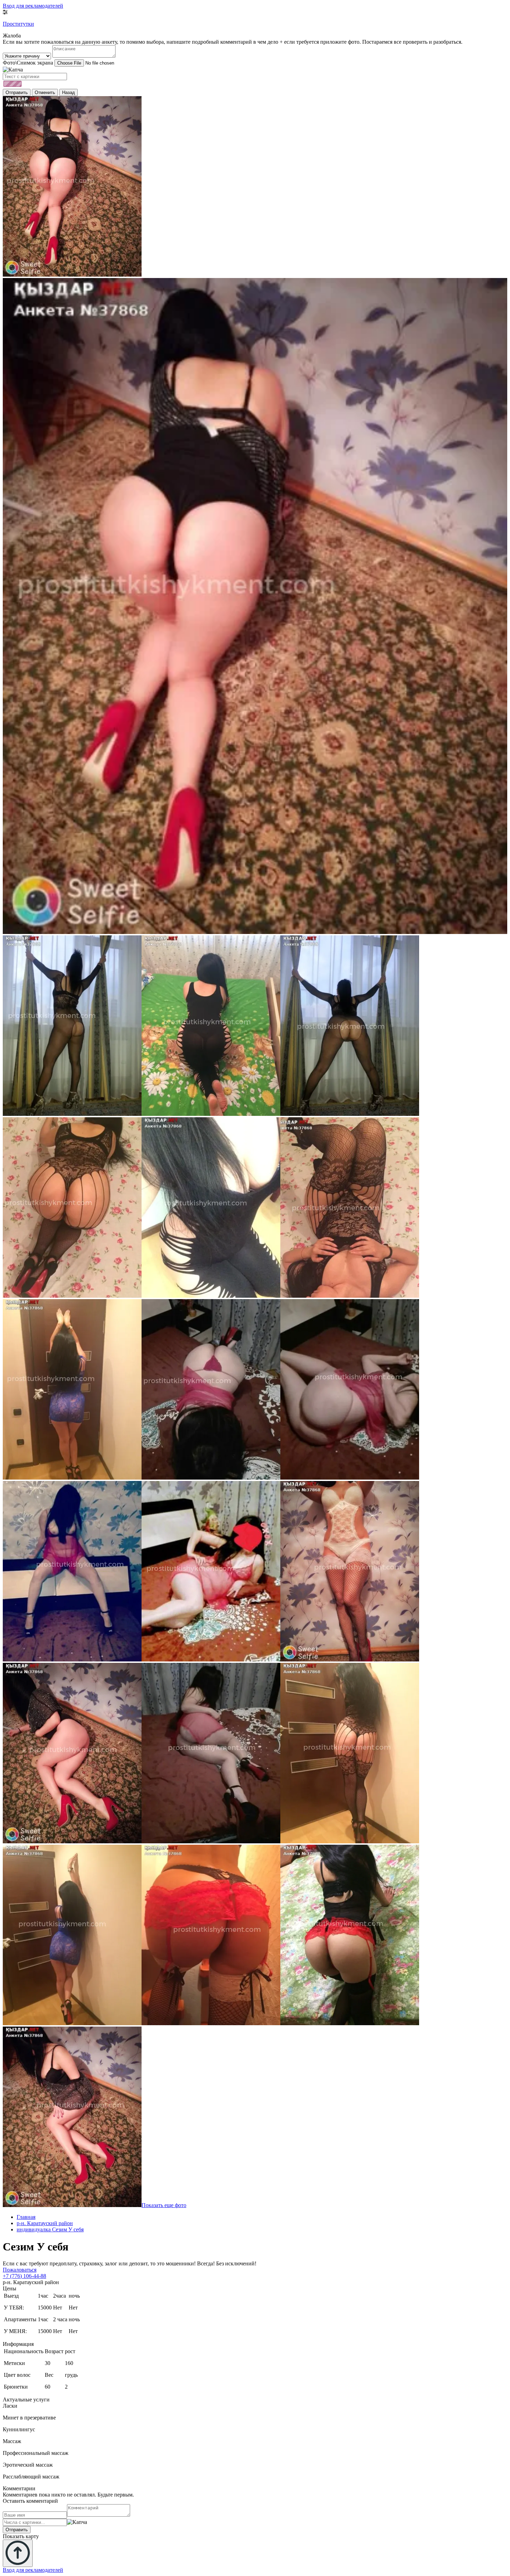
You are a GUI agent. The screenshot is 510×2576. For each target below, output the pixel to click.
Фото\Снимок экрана (28, 63)
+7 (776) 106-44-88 (24, 2276)
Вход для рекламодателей (33, 6)
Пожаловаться (20, 2270)
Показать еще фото (164, 2205)
